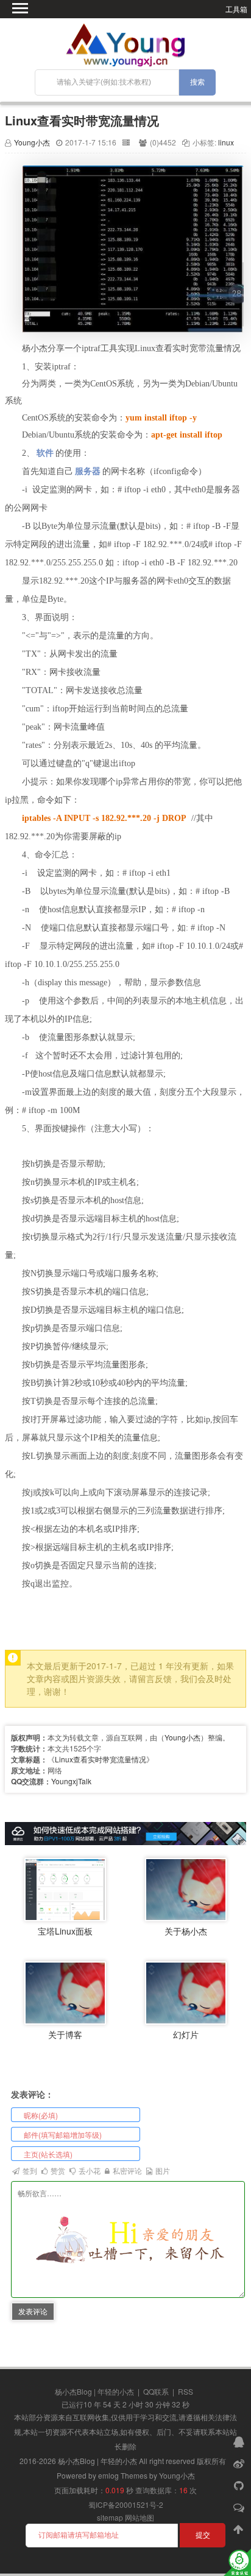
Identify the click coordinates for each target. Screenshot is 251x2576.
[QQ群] (240, 2441)
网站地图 (140, 2517)
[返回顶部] (240, 2529)
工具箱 (236, 9)
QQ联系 (156, 2391)
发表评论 (33, 2311)
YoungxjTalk (71, 1781)
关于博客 (65, 2034)
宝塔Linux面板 (65, 1931)
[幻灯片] (186, 1991)
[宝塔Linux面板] (65, 1888)
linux (226, 142)
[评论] (240, 2507)
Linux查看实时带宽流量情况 (82, 120)
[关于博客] (65, 1991)
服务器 (88, 471)
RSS (186, 2391)
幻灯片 (186, 2034)
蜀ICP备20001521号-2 (126, 2504)
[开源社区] (240, 2485)
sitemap (110, 2517)
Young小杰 (32, 142)
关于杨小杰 (186, 1931)
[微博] (240, 2463)
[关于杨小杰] (186, 1888)
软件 (45, 453)
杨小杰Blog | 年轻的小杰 (94, 2391)
